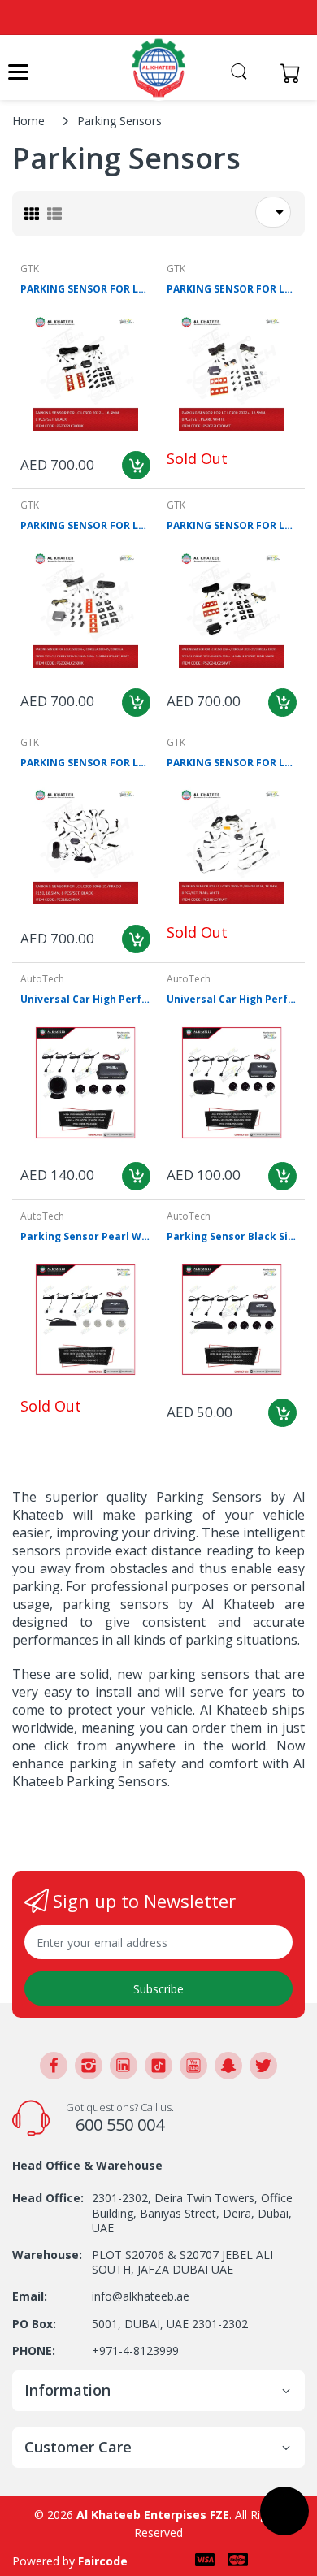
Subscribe (158, 1989)
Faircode (103, 2561)
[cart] (295, 73)
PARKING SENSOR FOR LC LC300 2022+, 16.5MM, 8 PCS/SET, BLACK (85, 289)
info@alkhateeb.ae (141, 2296)
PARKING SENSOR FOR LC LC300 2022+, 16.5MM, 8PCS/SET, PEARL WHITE (232, 289)
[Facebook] (54, 2066)
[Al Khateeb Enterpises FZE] (158, 68)
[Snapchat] (228, 2066)
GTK (30, 269)
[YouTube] (193, 2066)
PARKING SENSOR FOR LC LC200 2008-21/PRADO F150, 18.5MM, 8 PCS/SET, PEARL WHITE (232, 763)
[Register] (262, 73)
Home (28, 121)
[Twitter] (263, 2066)
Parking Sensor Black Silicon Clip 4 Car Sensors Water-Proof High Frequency (232, 1237)
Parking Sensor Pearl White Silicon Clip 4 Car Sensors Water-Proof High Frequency (85, 1237)
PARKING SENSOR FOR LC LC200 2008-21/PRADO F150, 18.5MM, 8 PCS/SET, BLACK (85, 763)
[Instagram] (89, 2066)
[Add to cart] (136, 465)
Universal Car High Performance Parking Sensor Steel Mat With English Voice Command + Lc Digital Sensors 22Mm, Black (232, 1000)
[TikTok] (158, 2066)
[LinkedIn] (124, 2066)
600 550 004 (120, 2125)
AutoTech (42, 979)
